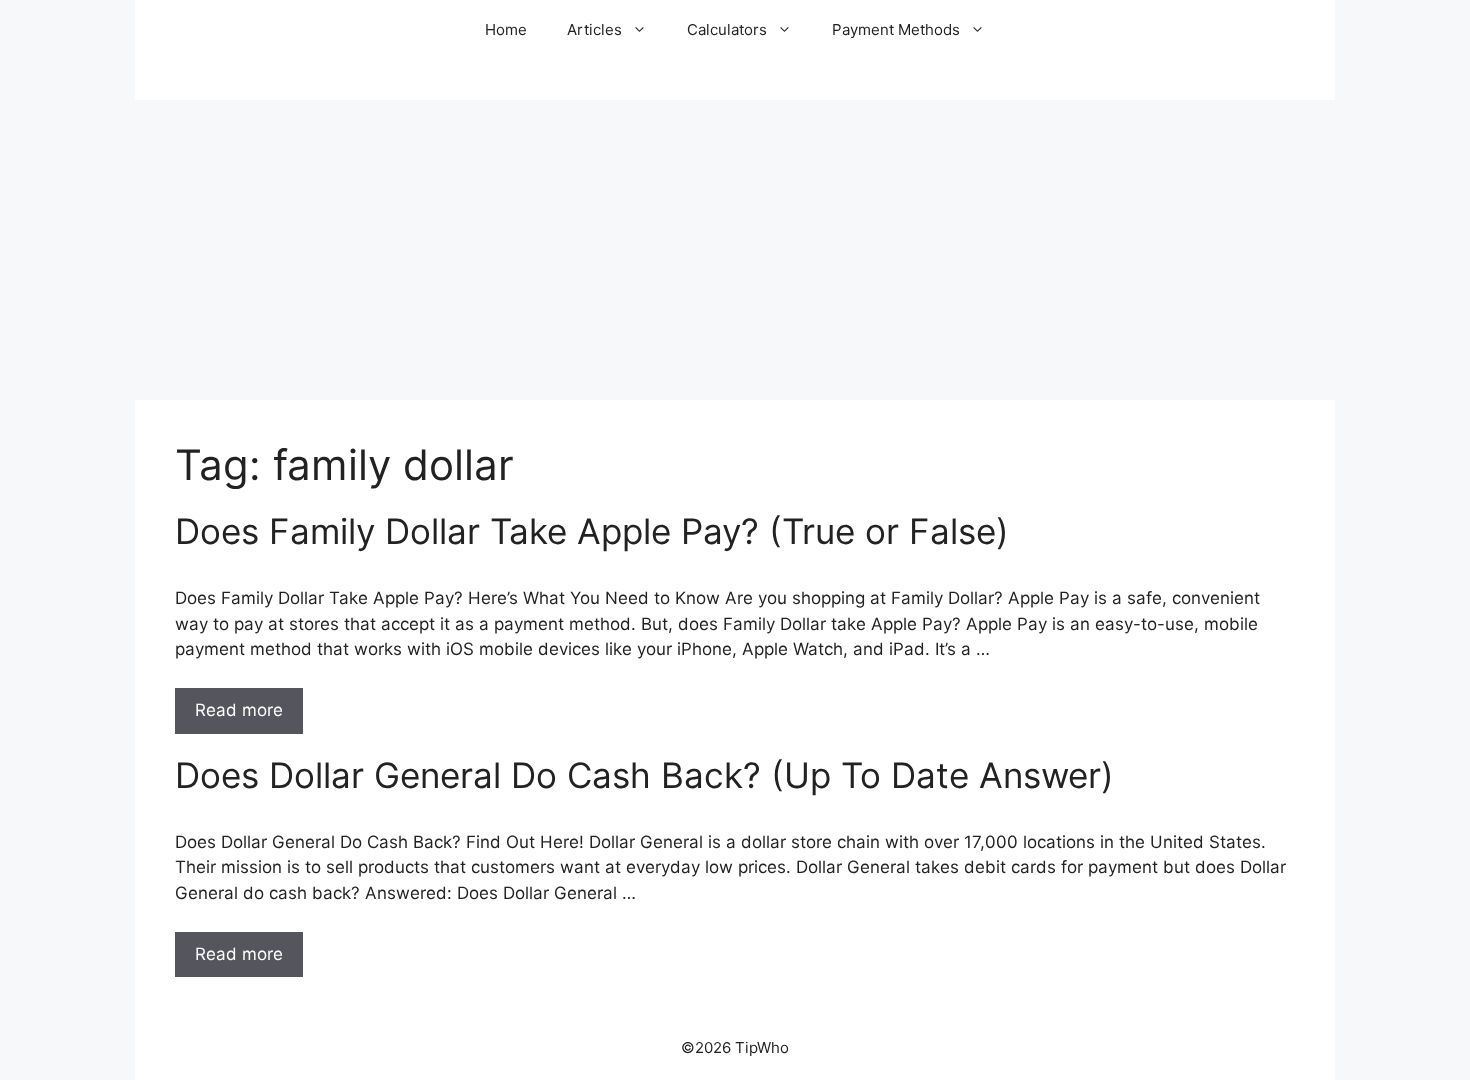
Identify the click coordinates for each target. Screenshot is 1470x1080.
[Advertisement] (735, 250)
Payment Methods (896, 29)
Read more (239, 710)
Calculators (727, 29)
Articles (594, 29)
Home (506, 29)
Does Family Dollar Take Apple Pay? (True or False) (592, 531)
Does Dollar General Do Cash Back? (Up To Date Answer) (644, 775)
